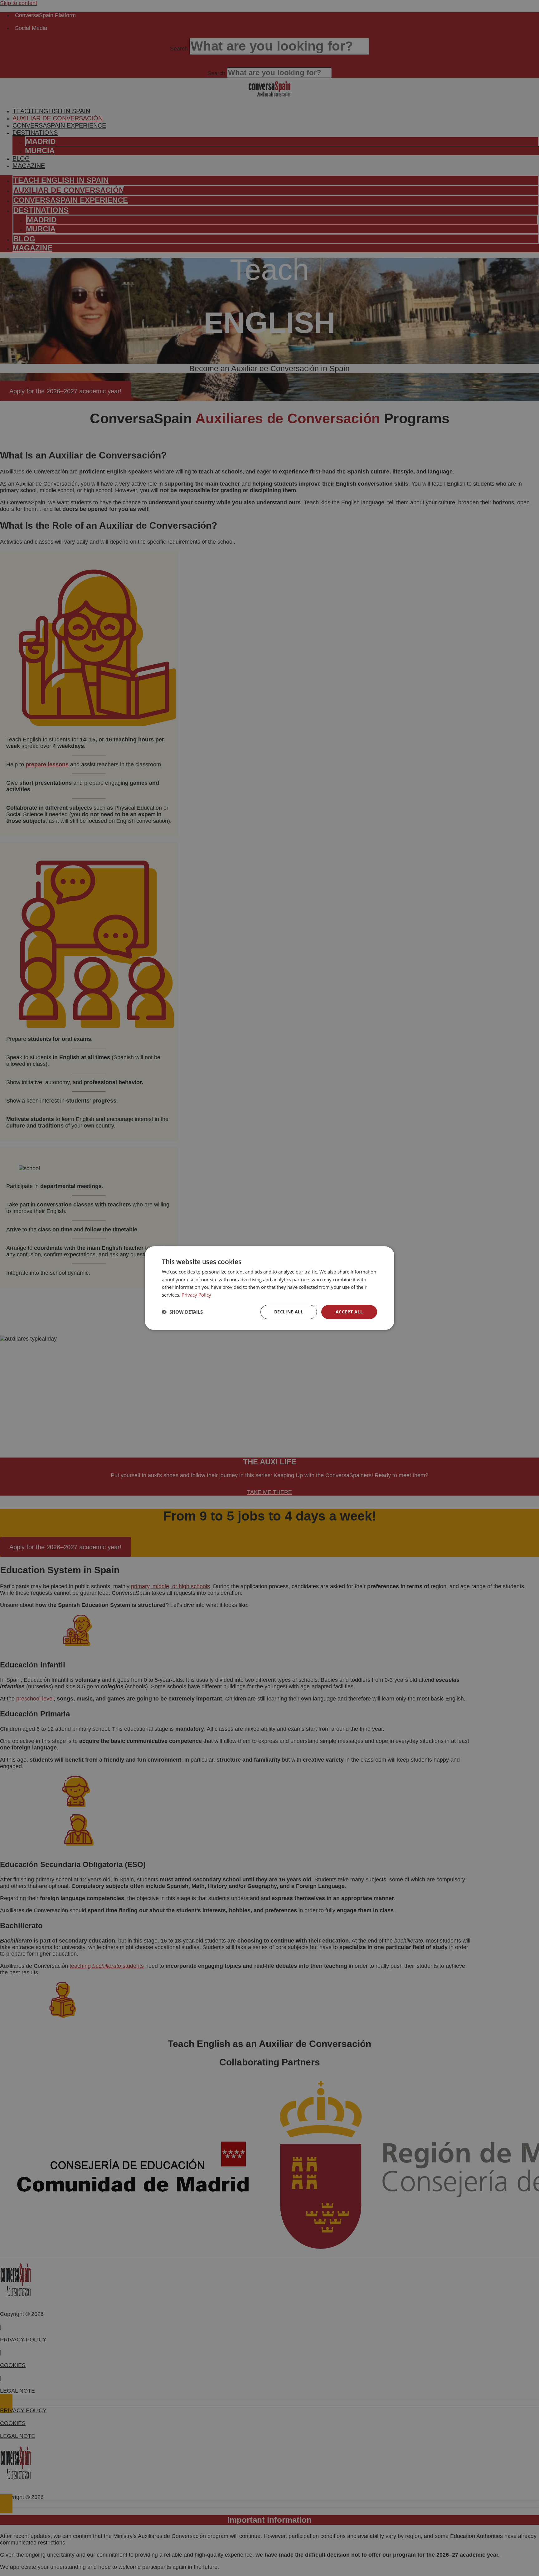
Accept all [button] (349, 1312)
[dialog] (269, 1288)
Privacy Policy (196, 1295)
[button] (182, 1312)
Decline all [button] (289, 1312)
